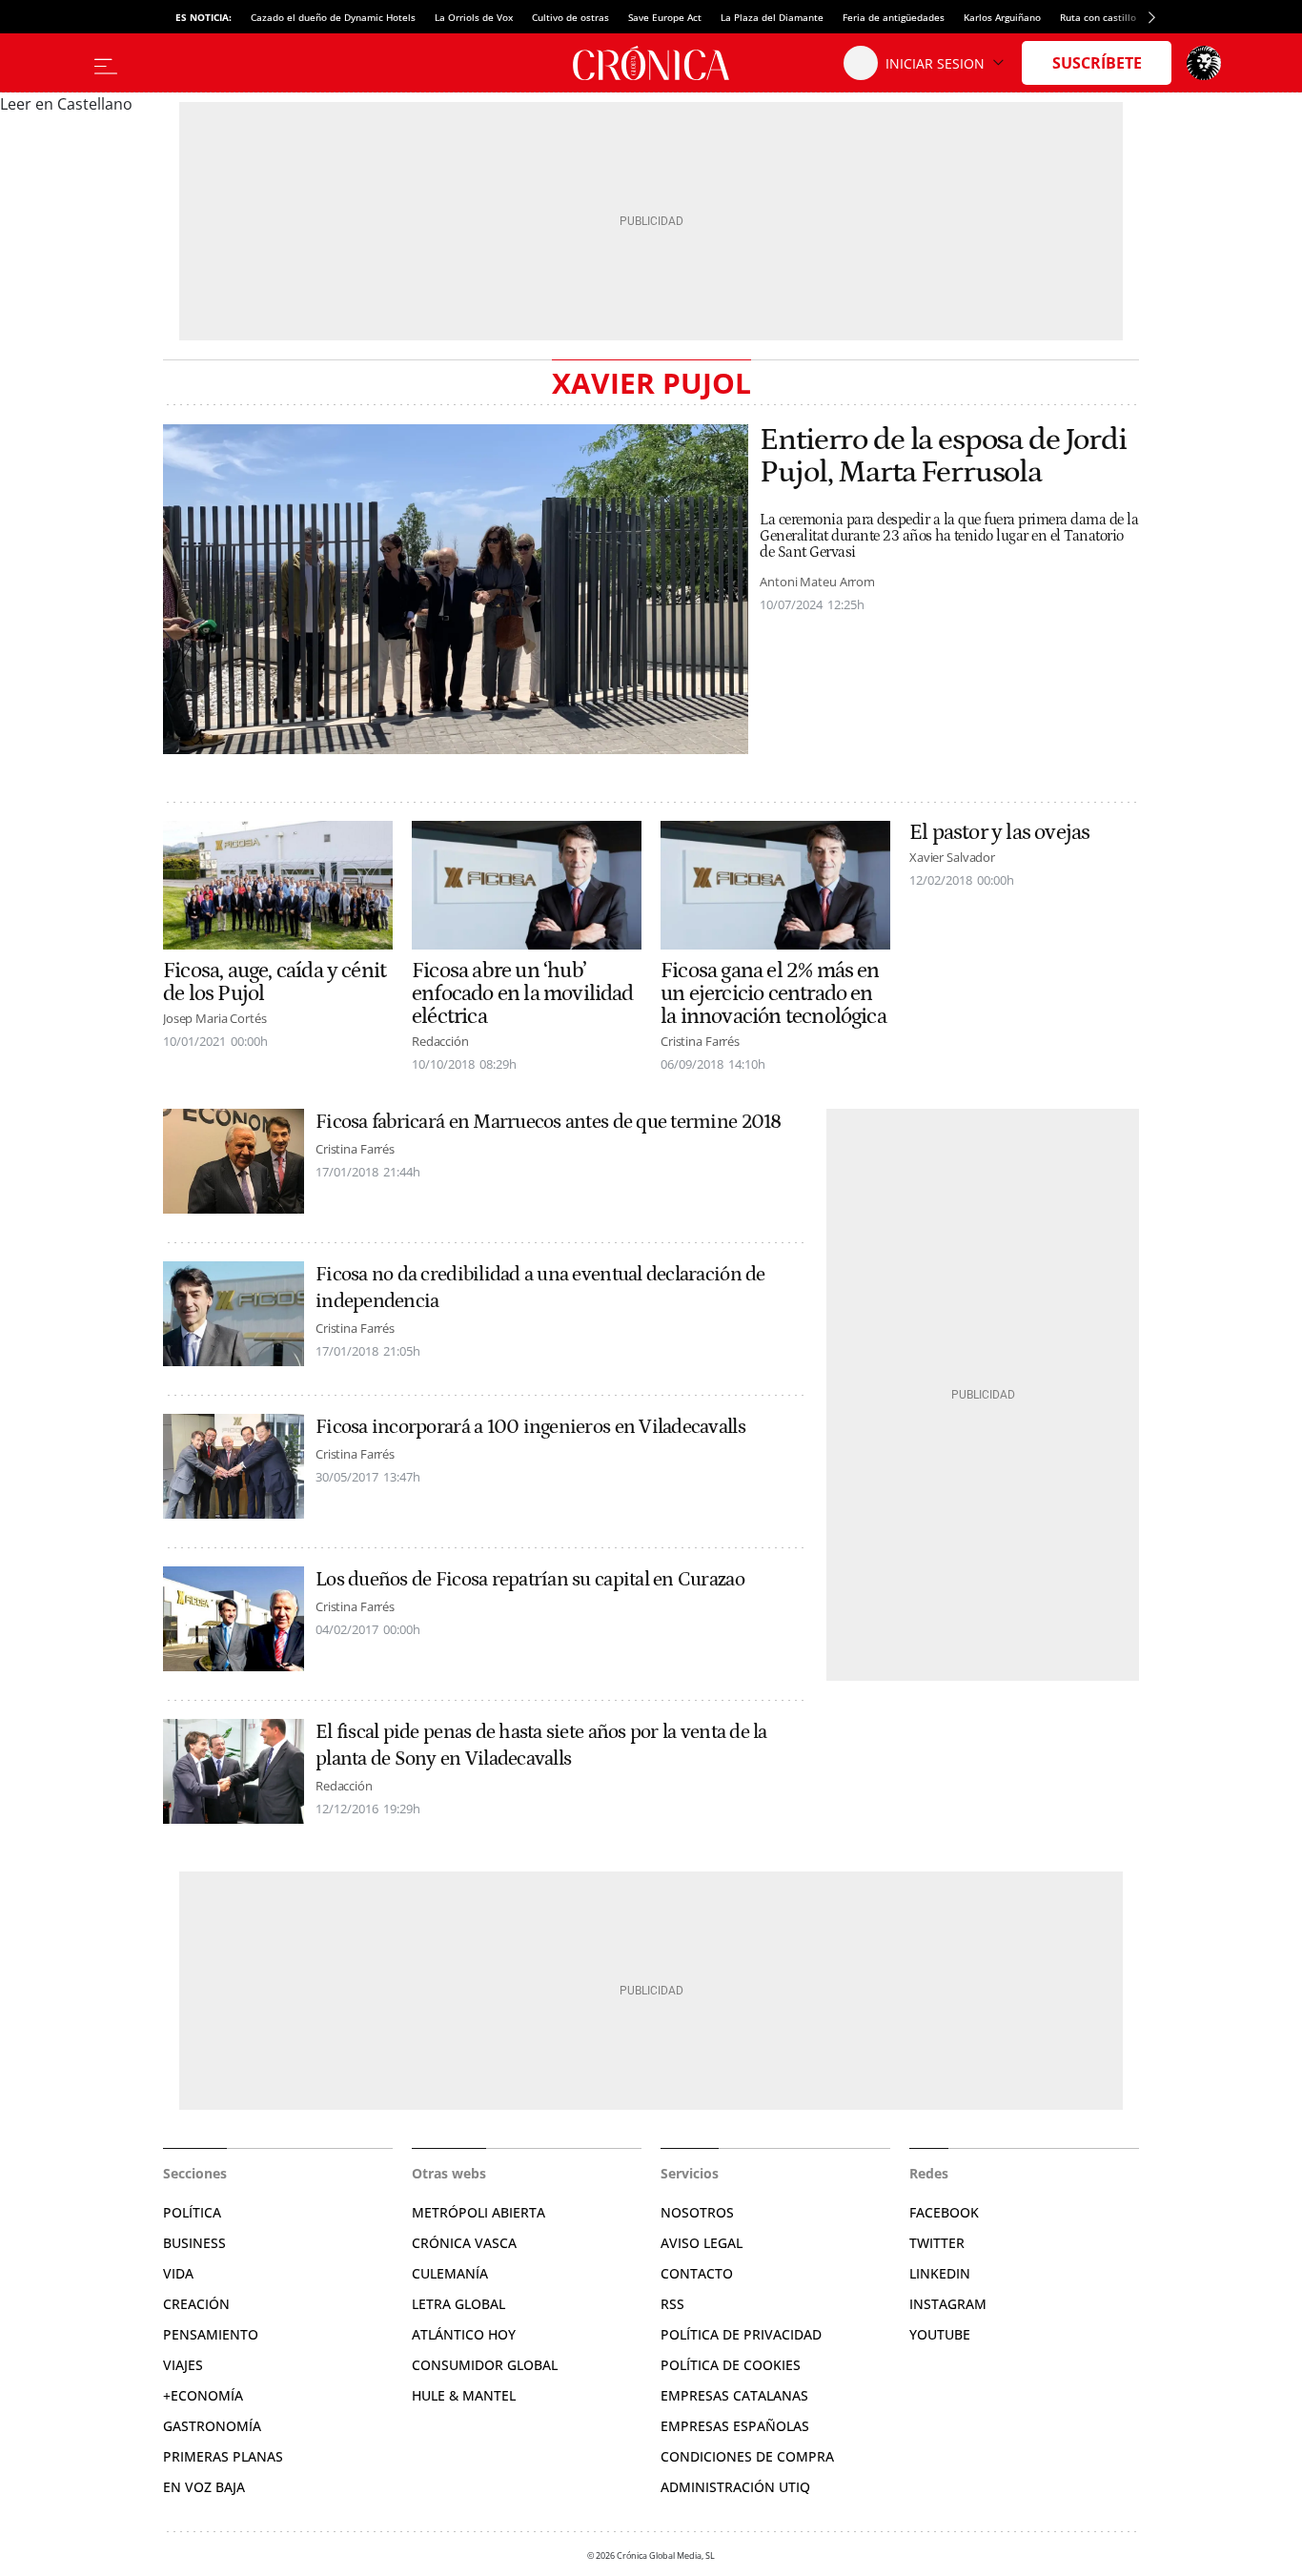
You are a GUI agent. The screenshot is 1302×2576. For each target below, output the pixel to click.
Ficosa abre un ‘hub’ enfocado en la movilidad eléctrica (523, 993)
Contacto (697, 2273)
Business (194, 2243)
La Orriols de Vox (474, 17)
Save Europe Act (665, 17)
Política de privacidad (741, 2334)
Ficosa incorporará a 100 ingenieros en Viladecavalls (530, 1427)
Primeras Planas (223, 2456)
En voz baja (204, 2487)
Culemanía (450, 2273)
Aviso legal (702, 2243)
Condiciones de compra (747, 2456)
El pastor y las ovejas (999, 832)
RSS (672, 2304)
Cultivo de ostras (570, 17)
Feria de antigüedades (894, 17)
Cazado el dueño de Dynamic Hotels (333, 17)
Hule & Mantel (464, 2395)
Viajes (183, 2365)
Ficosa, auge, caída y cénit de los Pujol (275, 982)
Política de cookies (731, 2365)
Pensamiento (211, 2334)
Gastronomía (212, 2426)
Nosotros (697, 2212)
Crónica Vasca (464, 2243)
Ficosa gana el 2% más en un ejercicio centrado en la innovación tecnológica (773, 993)
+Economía (203, 2395)
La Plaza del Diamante (772, 17)
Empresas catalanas (734, 2395)
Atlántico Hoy (464, 2334)
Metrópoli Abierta (478, 2212)
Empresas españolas (735, 2426)
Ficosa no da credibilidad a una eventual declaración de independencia (540, 1288)
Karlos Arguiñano (1002, 17)
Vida (178, 2273)
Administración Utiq (735, 2487)
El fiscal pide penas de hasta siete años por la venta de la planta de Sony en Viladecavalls (541, 1746)
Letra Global (458, 2304)
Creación (196, 2304)
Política (192, 2212)
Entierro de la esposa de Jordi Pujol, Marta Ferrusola (943, 457)
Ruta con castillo (1098, 17)
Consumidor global (485, 2365)
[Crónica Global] (651, 63)
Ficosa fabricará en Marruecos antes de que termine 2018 (549, 1122)
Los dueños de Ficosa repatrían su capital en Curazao (530, 1580)
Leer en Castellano (66, 104)
